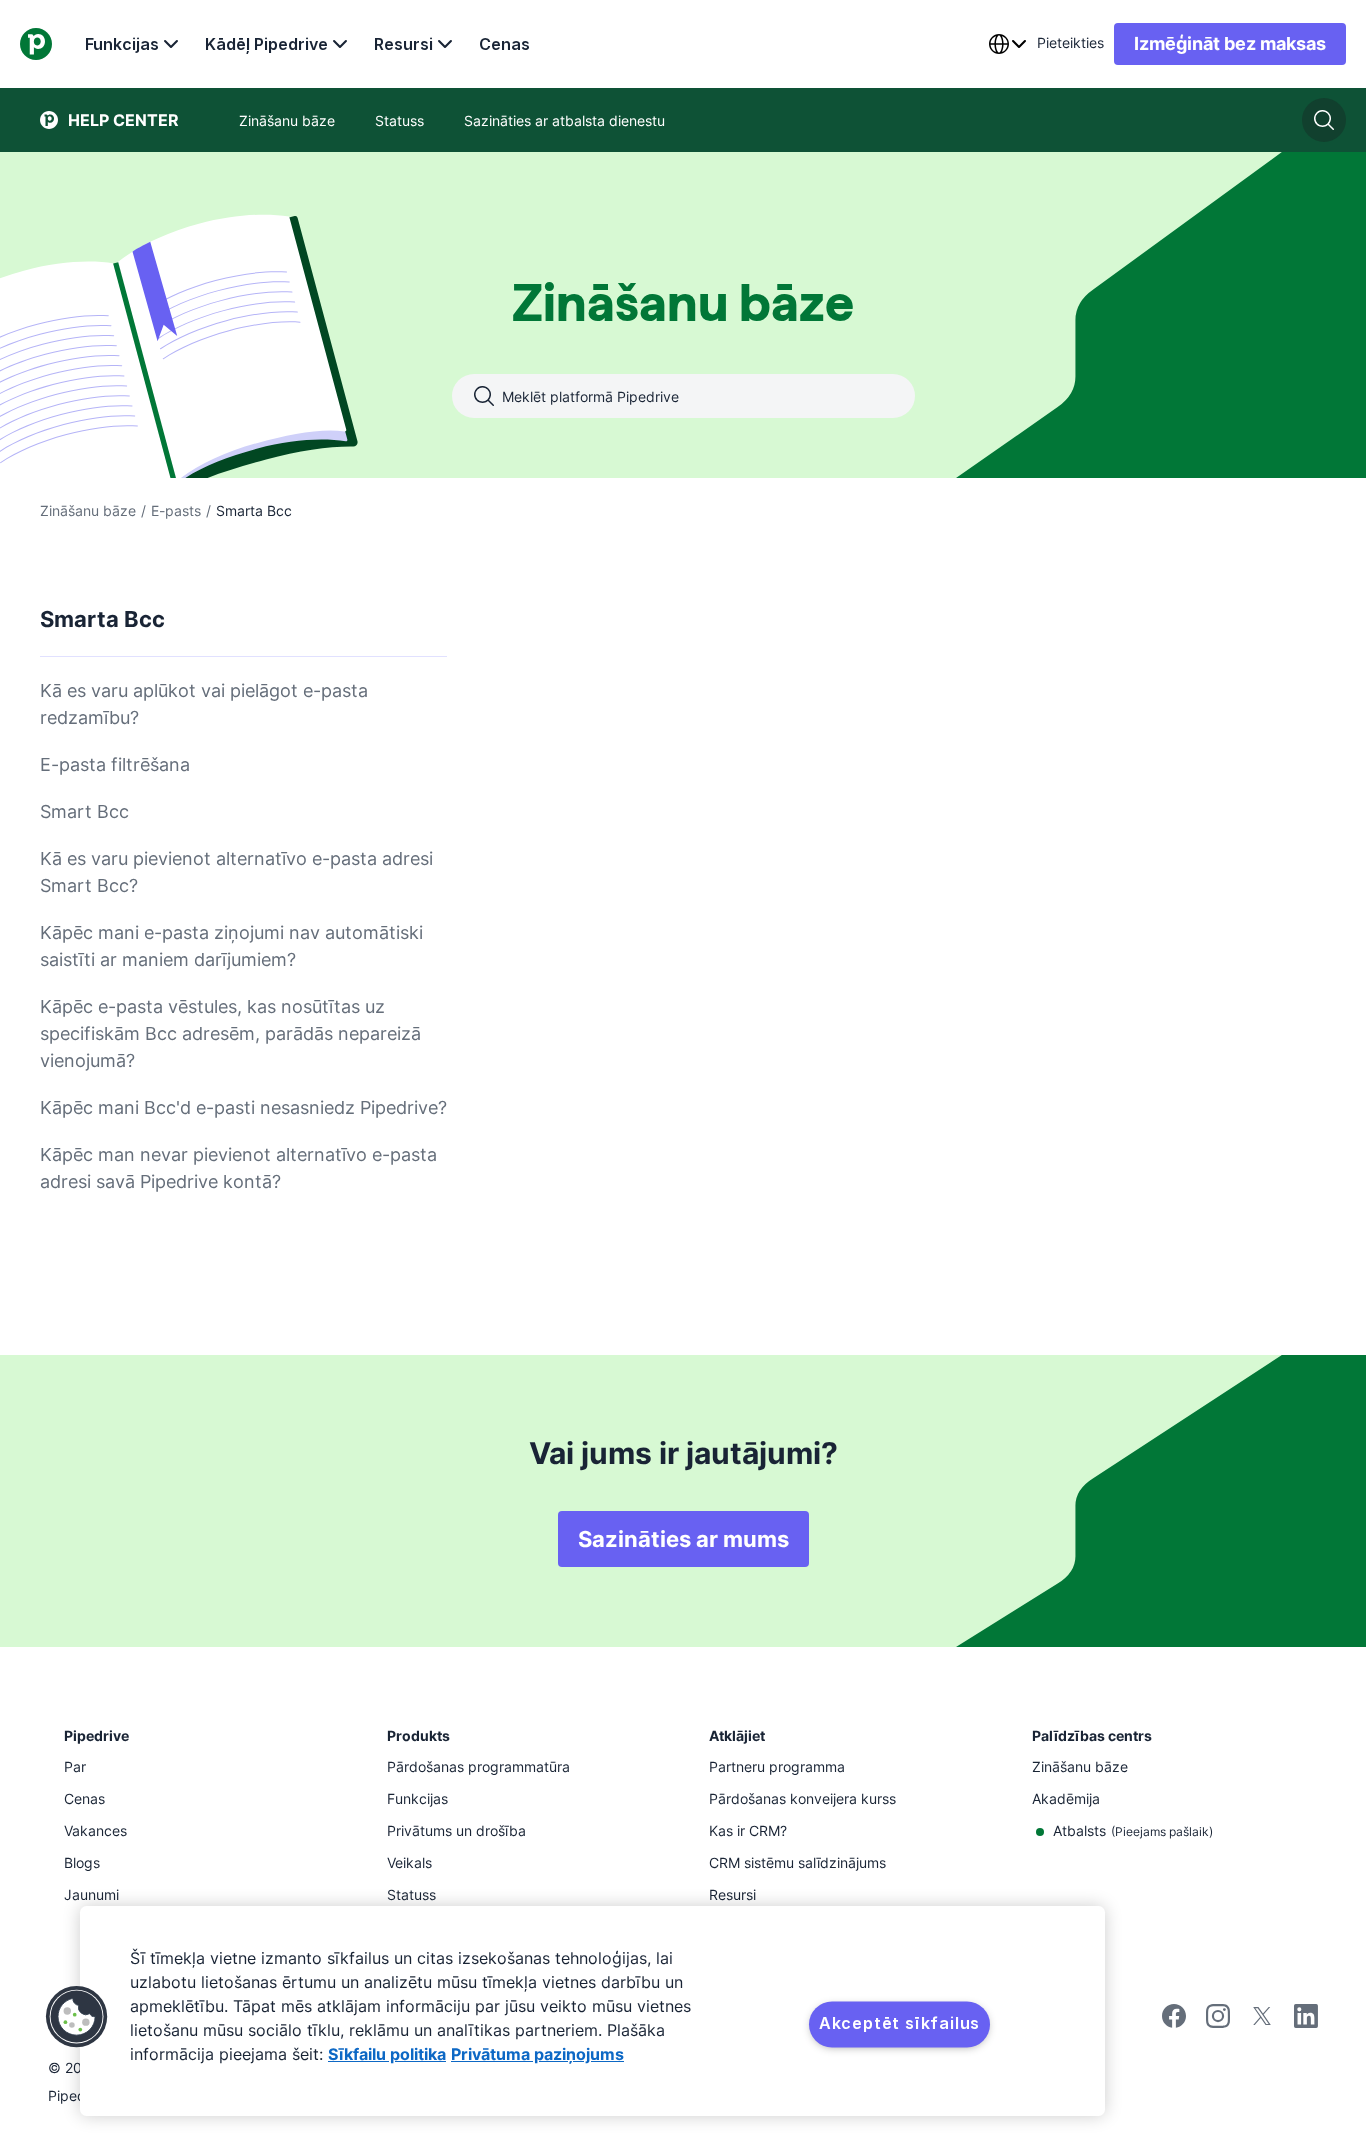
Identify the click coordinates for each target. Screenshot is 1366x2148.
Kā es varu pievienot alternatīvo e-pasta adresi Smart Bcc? (236, 872)
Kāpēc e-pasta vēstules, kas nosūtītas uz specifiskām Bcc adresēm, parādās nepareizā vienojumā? (230, 1033)
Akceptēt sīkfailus (899, 2023)
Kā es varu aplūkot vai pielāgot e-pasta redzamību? (204, 704)
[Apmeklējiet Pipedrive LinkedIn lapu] (1306, 2018)
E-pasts (176, 510)
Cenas (504, 44)
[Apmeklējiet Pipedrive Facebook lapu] (1174, 2022)
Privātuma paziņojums (537, 2054)
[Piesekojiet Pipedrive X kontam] (1262, 2022)
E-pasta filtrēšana (115, 764)
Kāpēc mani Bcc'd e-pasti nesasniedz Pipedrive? (243, 1107)
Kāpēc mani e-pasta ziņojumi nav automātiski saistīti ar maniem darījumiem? (231, 946)
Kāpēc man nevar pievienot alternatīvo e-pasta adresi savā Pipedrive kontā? (238, 1168)
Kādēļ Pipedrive (266, 44)
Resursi (403, 44)
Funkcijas (122, 44)
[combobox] (1007, 44)
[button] (77, 2017)
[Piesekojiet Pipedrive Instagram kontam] (1218, 2022)
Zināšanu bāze (88, 510)
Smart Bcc (84, 811)
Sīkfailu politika (387, 2054)
